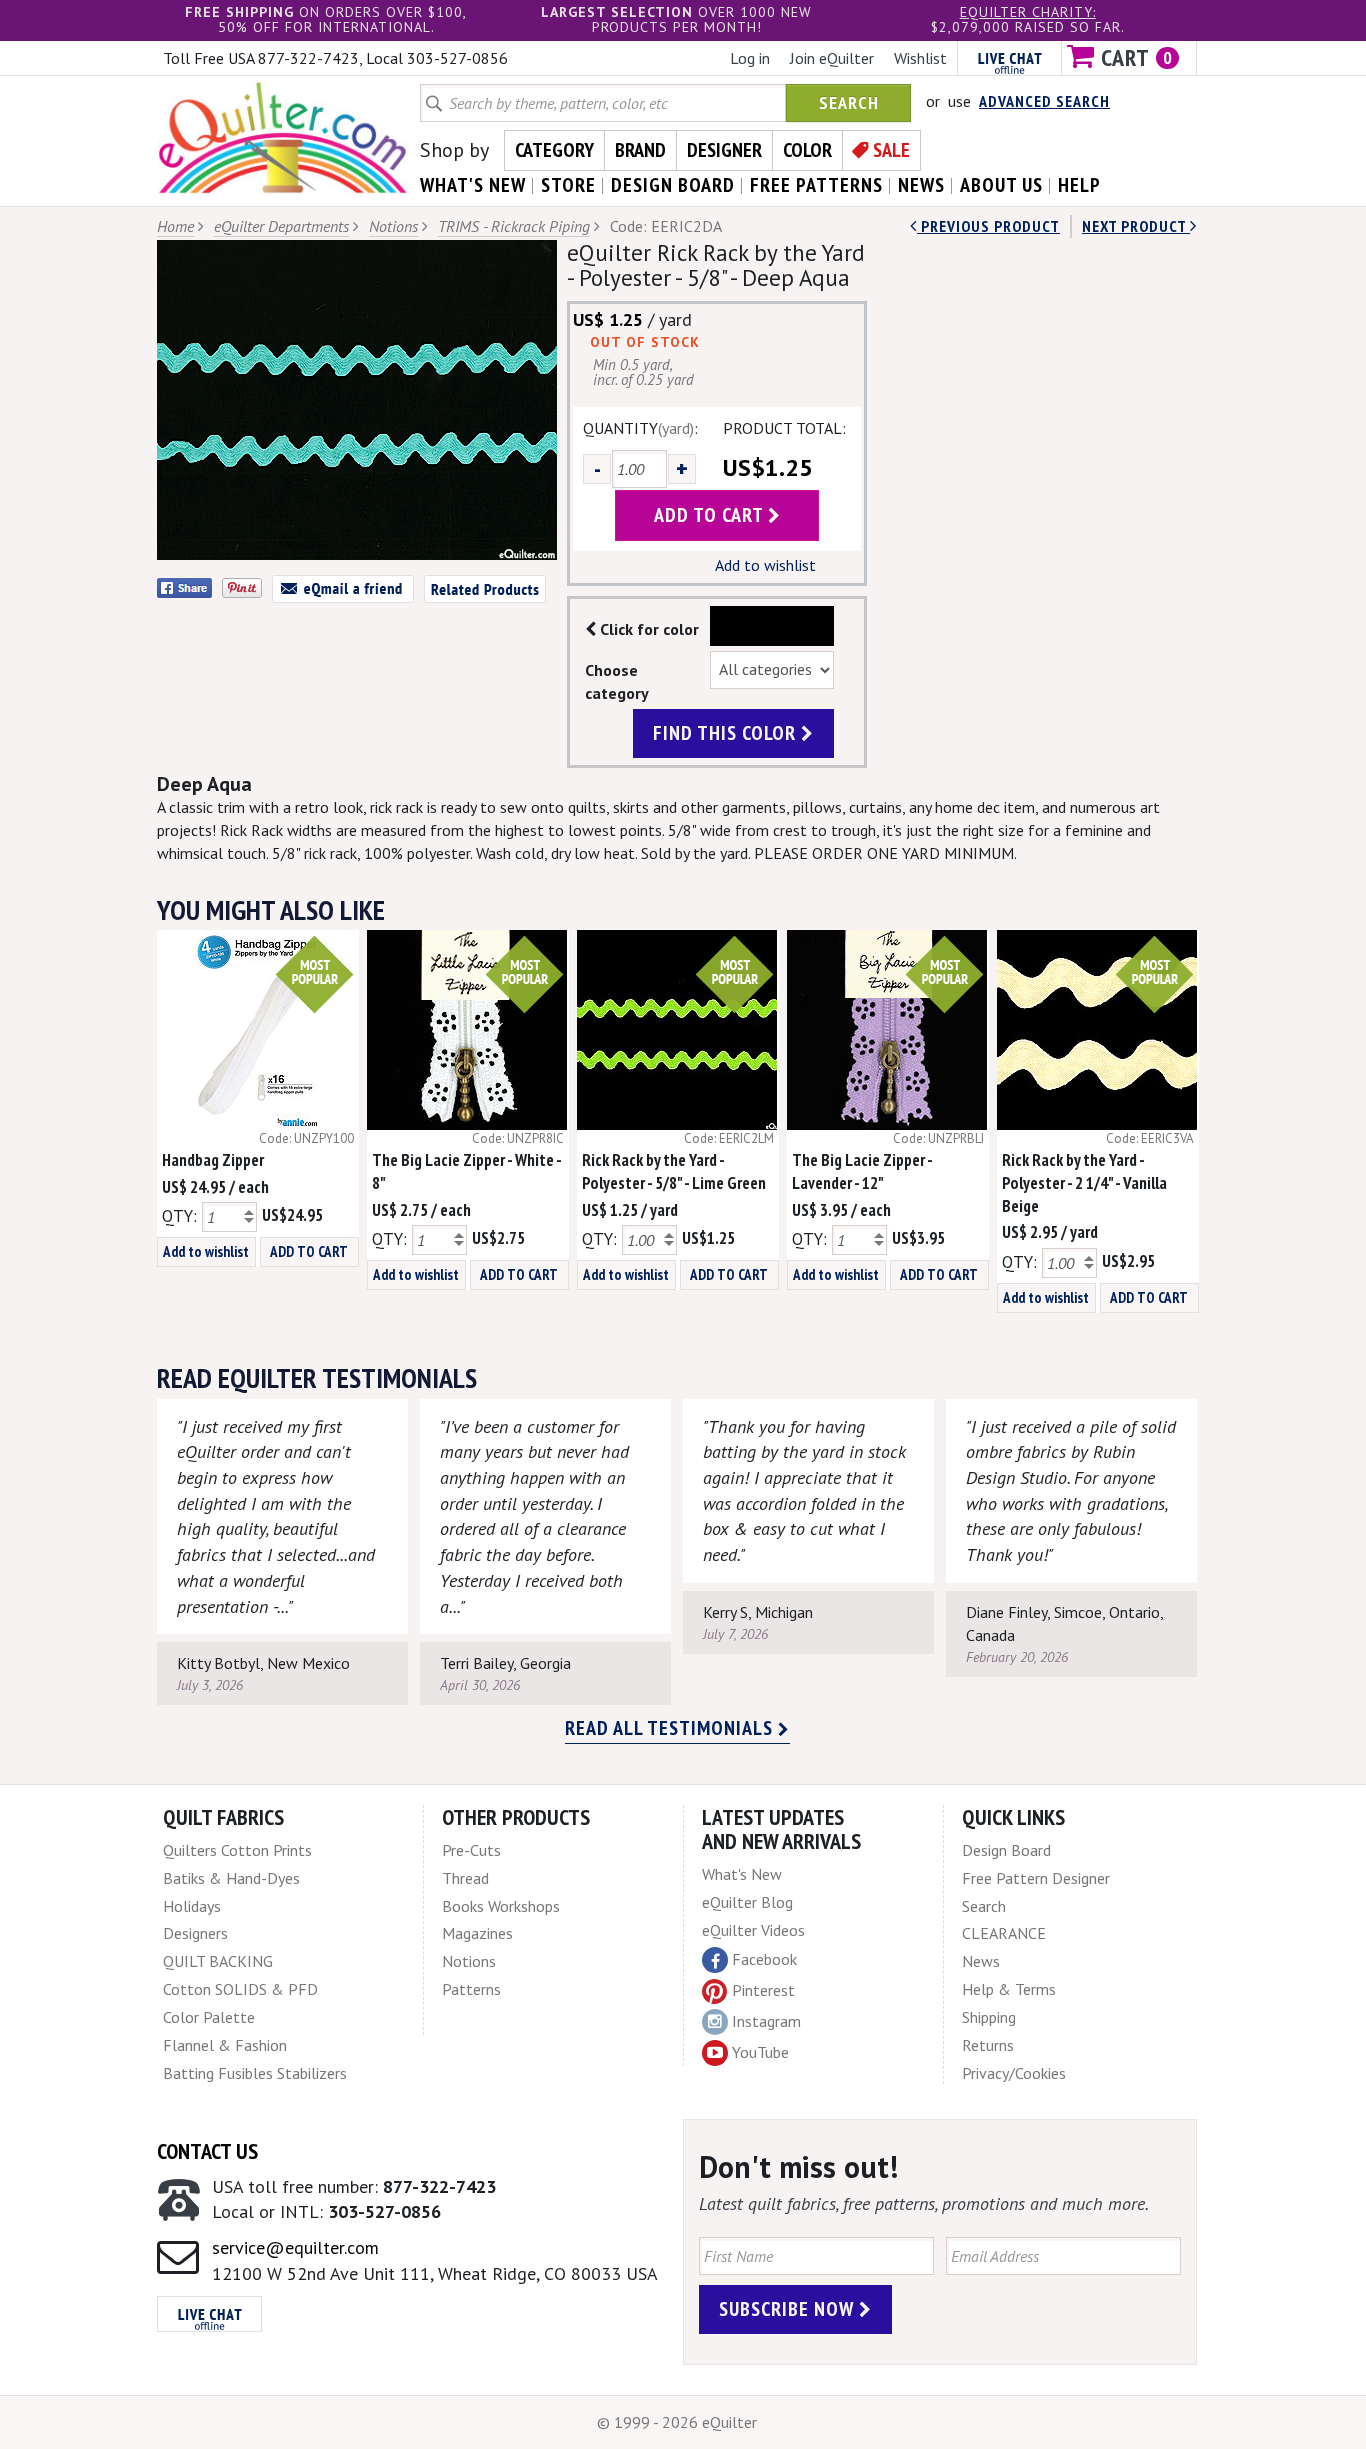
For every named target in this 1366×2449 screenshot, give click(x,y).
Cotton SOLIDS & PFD (240, 1989)
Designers (195, 1933)
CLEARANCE (1004, 1933)
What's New (742, 1874)
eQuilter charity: (1028, 12)
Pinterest (763, 1990)
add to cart (711, 515)
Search (849, 102)
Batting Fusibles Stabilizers (255, 2073)
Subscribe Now (789, 2309)
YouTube (760, 2052)
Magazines (477, 1933)
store (568, 185)
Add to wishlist (765, 565)
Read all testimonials (671, 1728)
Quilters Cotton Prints (237, 1850)
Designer (724, 150)
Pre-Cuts (471, 1850)
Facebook (764, 1959)
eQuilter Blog (747, 1902)
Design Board (1006, 1850)
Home (175, 226)
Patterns (471, 1989)
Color (807, 150)
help (1079, 185)
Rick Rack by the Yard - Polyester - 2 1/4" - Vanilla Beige (1084, 1183)
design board (673, 185)
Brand (640, 150)
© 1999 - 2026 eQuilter (677, 2422)
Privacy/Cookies (1014, 2073)
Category (554, 150)
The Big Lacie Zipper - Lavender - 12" (862, 1171)
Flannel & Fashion (225, 2045)
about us (1001, 185)
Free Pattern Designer (1036, 1878)
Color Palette (209, 2017)
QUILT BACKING (218, 1961)
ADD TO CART (309, 1251)
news (921, 185)
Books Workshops (501, 1906)
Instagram (766, 2021)
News (981, 1961)
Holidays (192, 1906)
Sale (891, 150)
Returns (988, 2045)
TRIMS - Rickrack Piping (514, 226)
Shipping (989, 2017)
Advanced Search (1044, 101)
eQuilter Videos (753, 1930)
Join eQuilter (832, 58)
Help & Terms (1009, 1989)
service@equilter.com (295, 2247)
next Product (1136, 226)
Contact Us (207, 2151)
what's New (473, 185)
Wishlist (920, 58)
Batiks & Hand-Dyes (231, 1878)
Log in (750, 58)
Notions (393, 226)
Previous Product (988, 226)
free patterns (816, 185)
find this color (727, 733)
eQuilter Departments (281, 226)
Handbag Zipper (213, 1160)
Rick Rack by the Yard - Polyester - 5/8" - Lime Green (674, 1171)
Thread (465, 1878)
